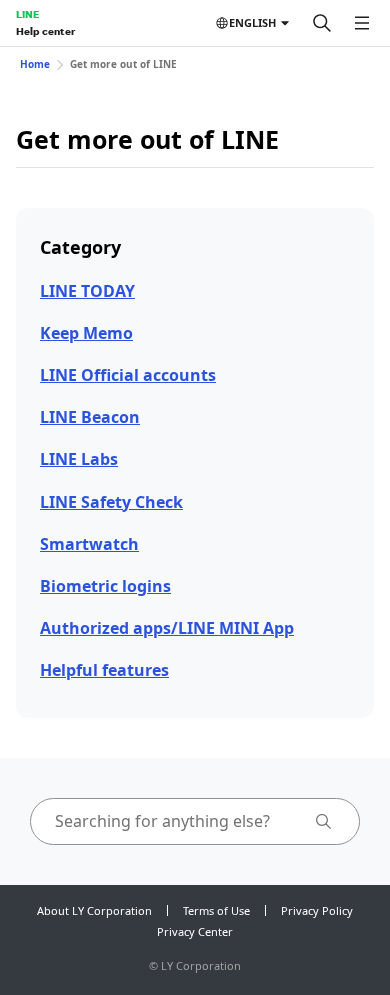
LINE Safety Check (111, 502)
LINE (27, 14)
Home (35, 64)
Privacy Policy (317, 910)
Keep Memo (86, 333)
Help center (45, 31)
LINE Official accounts (128, 375)
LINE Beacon (90, 417)
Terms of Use (216, 910)
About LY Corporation (94, 910)
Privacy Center (195, 931)
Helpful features (104, 670)
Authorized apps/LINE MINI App (167, 628)
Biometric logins (105, 586)
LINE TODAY (87, 291)
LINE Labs (79, 459)
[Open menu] (362, 23)
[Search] (322, 23)
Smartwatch (89, 544)
